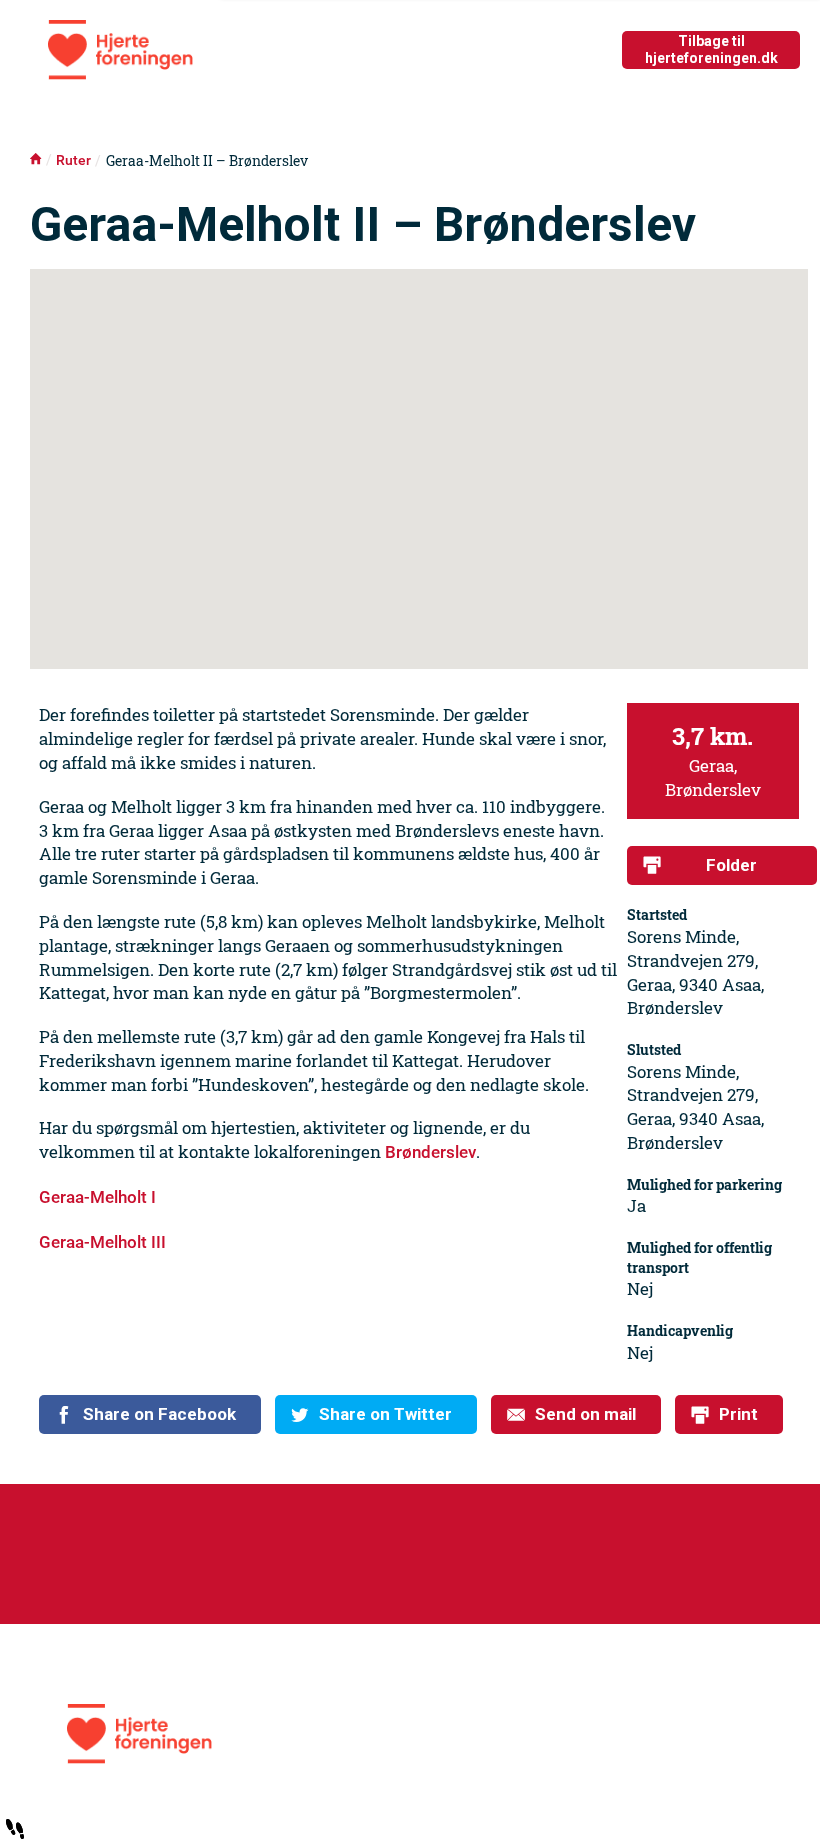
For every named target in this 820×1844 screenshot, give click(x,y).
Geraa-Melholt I (97, 1197)
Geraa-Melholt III (102, 1242)
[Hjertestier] (410, 1734)
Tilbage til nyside (711, 49)
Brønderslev (430, 1152)
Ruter (73, 160)
